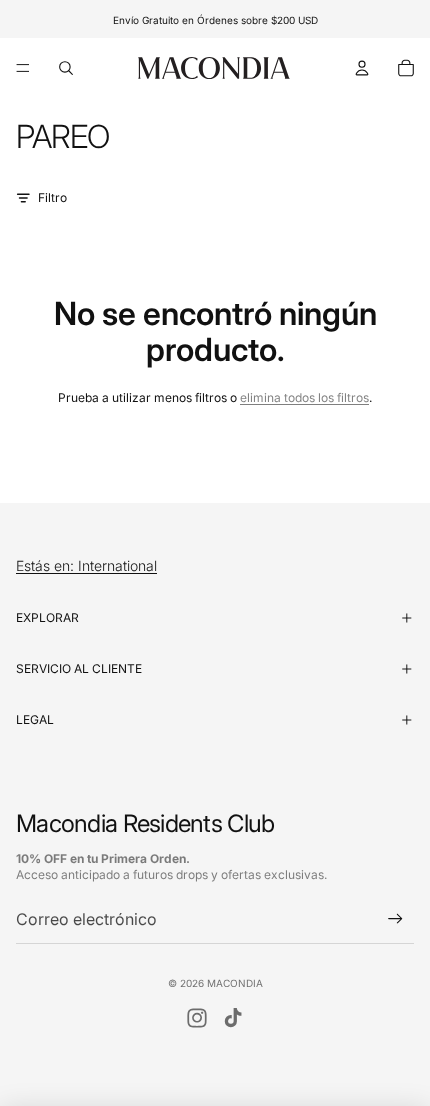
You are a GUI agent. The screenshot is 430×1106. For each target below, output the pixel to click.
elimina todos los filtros (304, 397)
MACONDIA (235, 983)
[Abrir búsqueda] (66, 68)
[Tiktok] (233, 1018)
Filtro (52, 197)
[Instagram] (197, 1018)
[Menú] (23, 68)
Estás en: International (86, 566)
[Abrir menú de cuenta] (362, 68)
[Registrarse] (395, 919)
